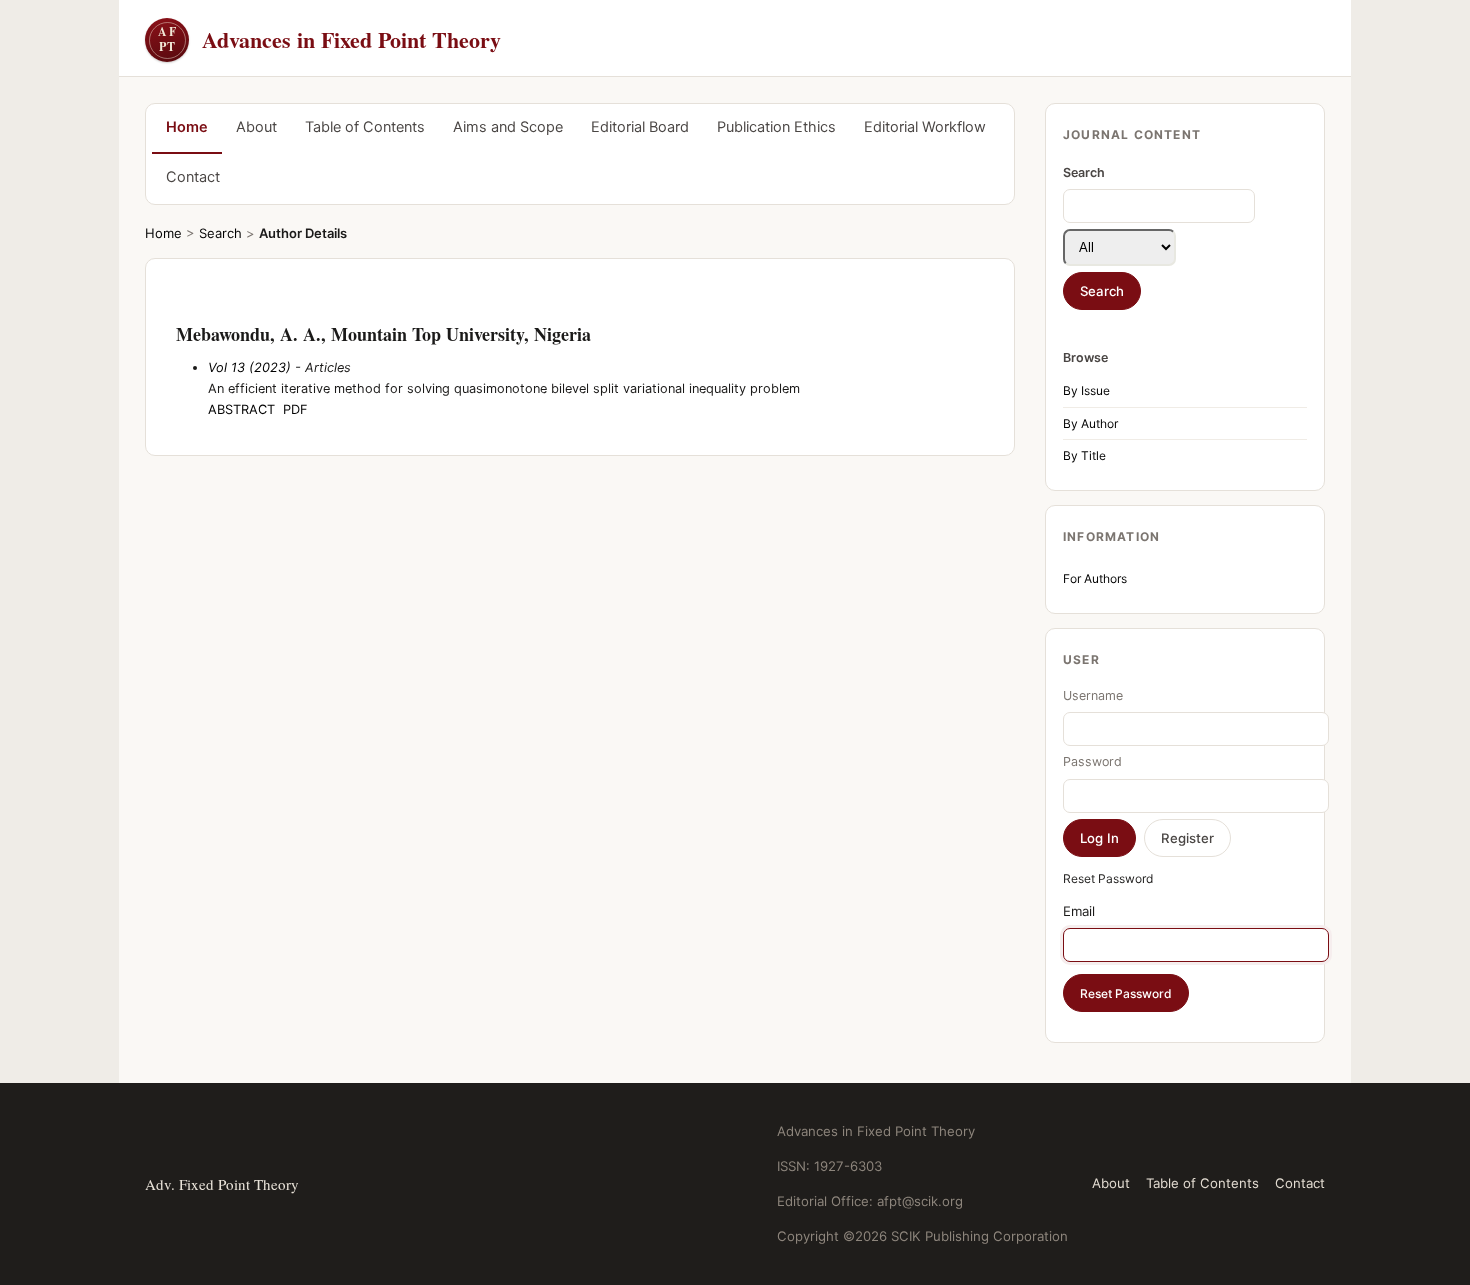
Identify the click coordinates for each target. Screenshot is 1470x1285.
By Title (1084, 455)
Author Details (303, 233)
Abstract (241, 409)
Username (1093, 695)
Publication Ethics (776, 127)
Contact (193, 177)
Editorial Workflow (925, 127)
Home (187, 127)
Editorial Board (640, 127)
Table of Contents (365, 127)
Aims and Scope (508, 127)
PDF (295, 409)
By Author (1090, 423)
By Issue (1086, 390)
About (256, 127)
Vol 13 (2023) (249, 367)
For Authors (1095, 578)
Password (1092, 761)
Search (220, 233)
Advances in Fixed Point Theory (329, 39)
